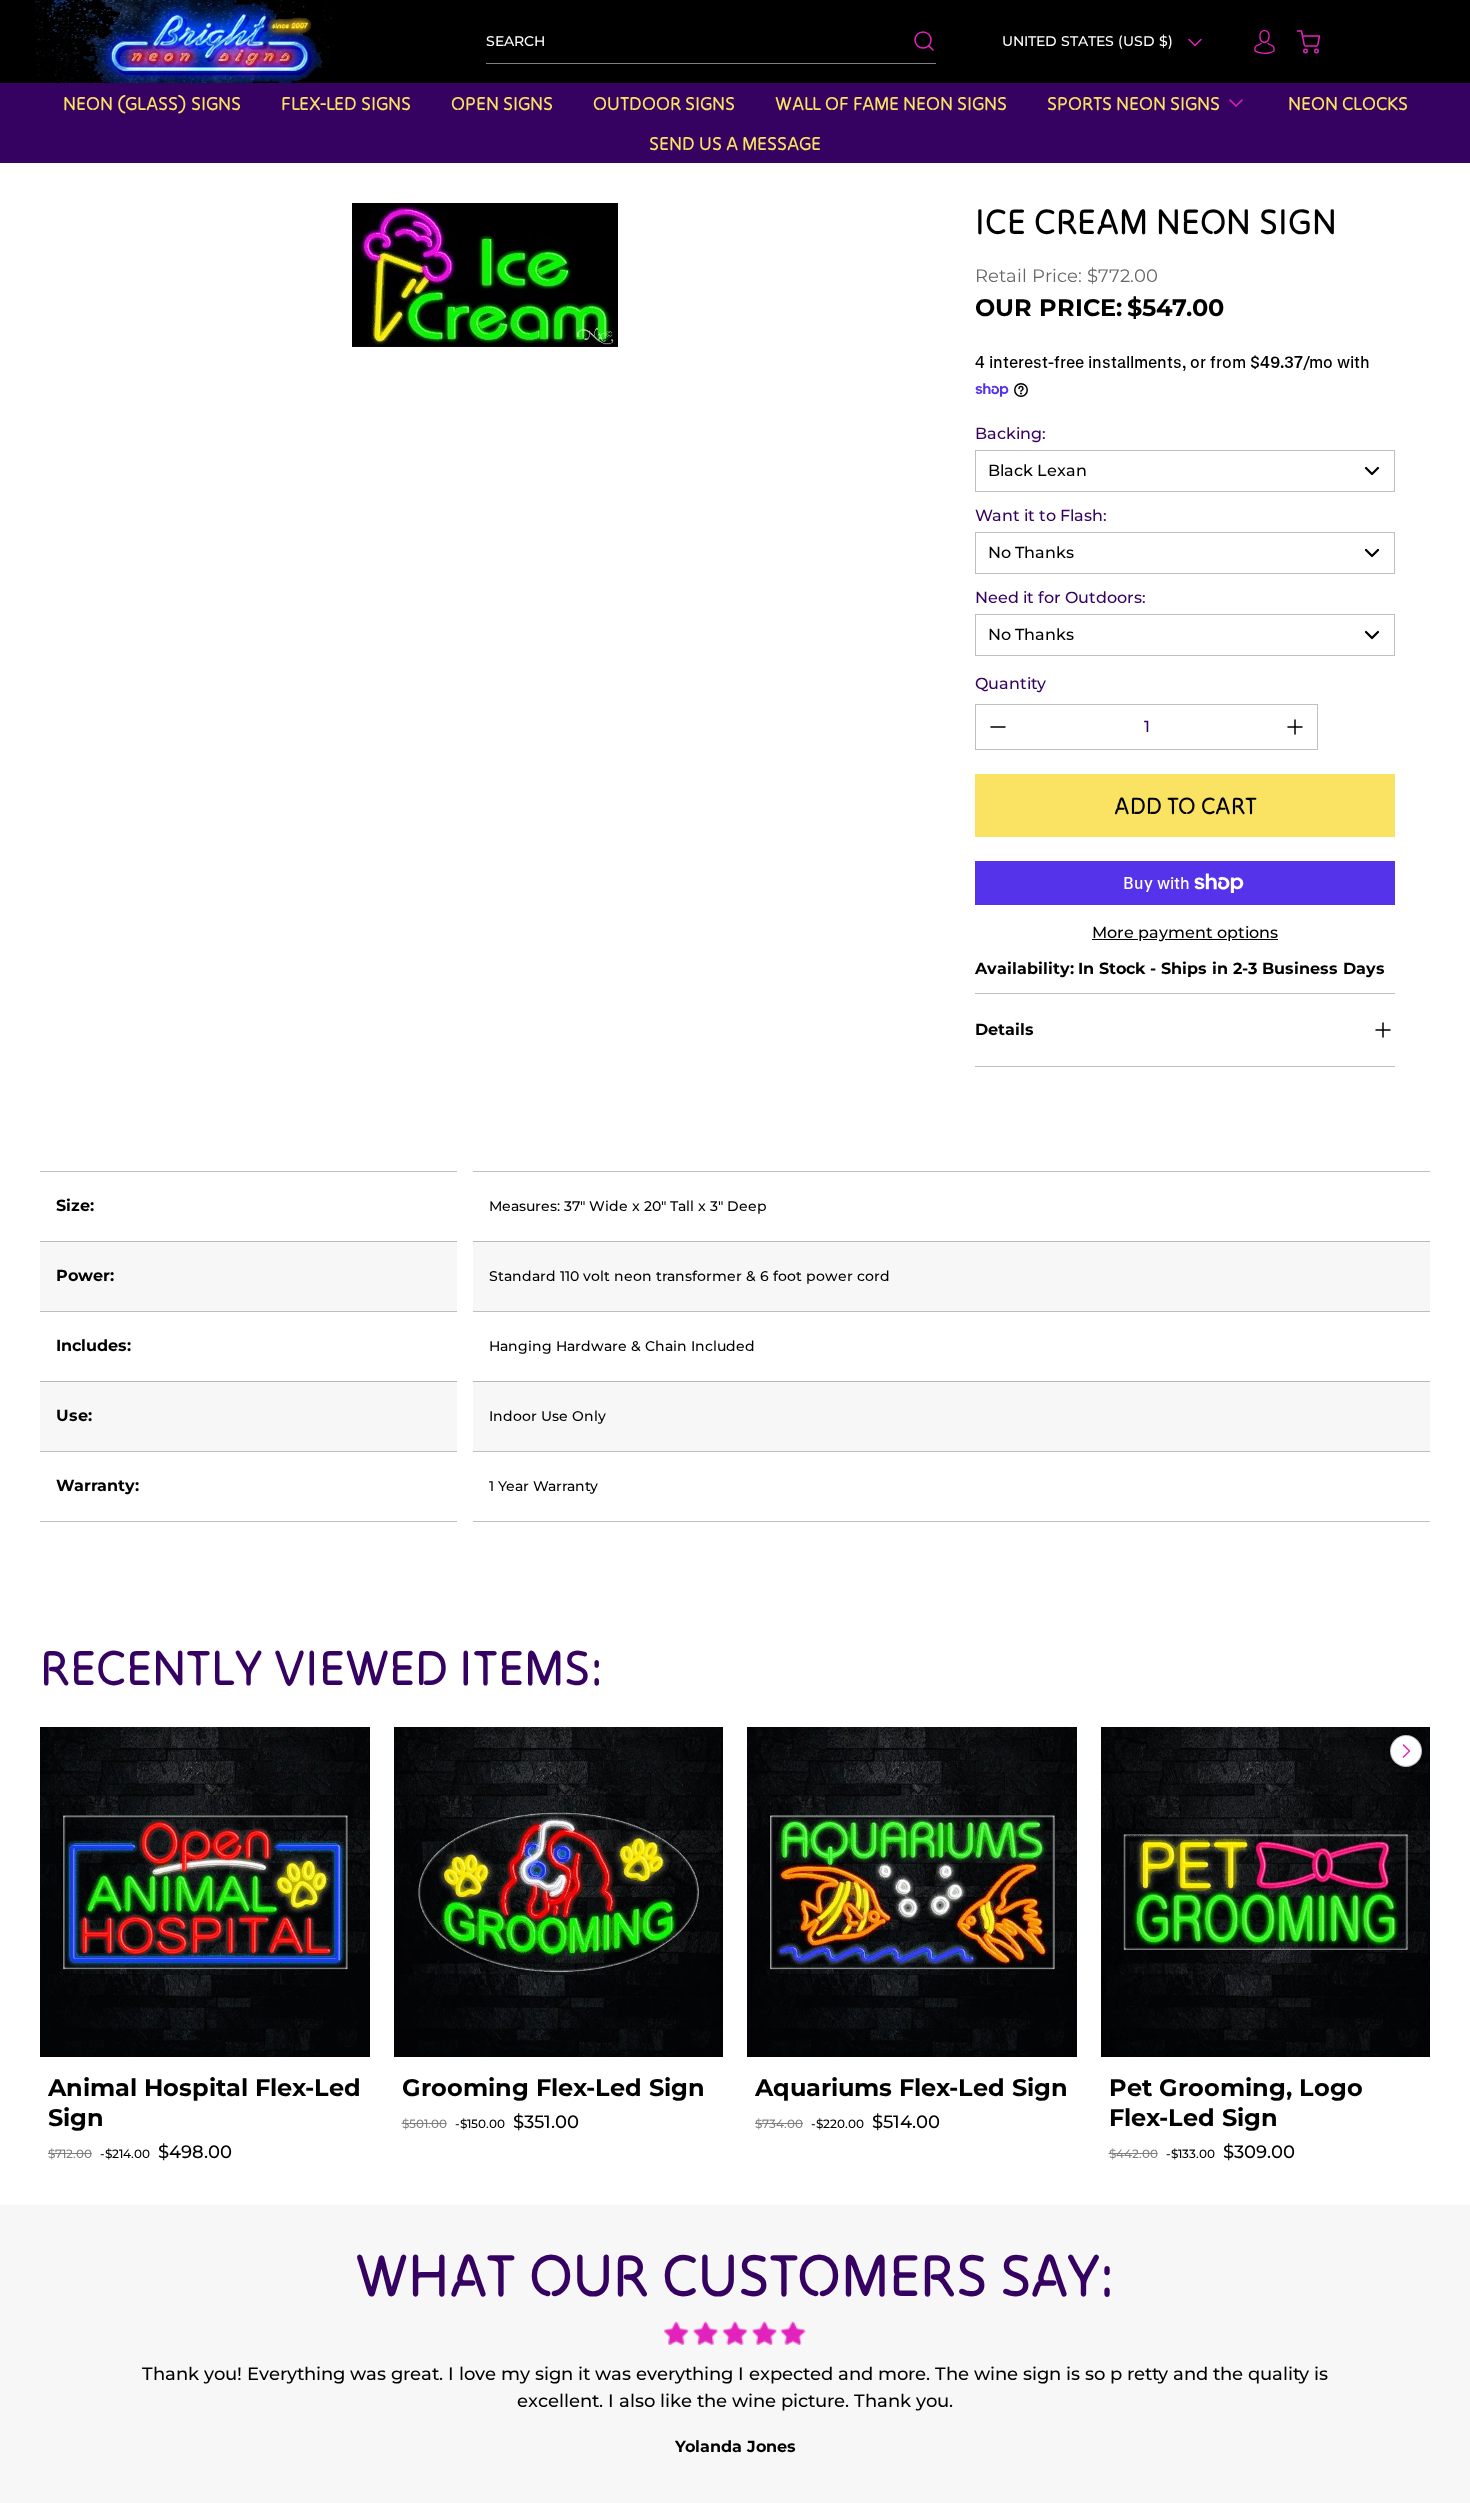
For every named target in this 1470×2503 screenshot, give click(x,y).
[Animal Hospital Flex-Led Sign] (205, 1892)
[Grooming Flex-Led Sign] (559, 1892)
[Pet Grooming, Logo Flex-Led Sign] (1266, 1892)
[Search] (914, 41)
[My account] (1255, 42)
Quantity (1010, 683)
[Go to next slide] (1404, 1751)
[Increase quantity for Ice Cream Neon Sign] (1295, 727)
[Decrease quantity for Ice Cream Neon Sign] (998, 727)
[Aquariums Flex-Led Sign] (912, 1892)
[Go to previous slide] (1360, 1751)
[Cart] (1299, 42)
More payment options (1185, 932)
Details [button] (1004, 1029)
